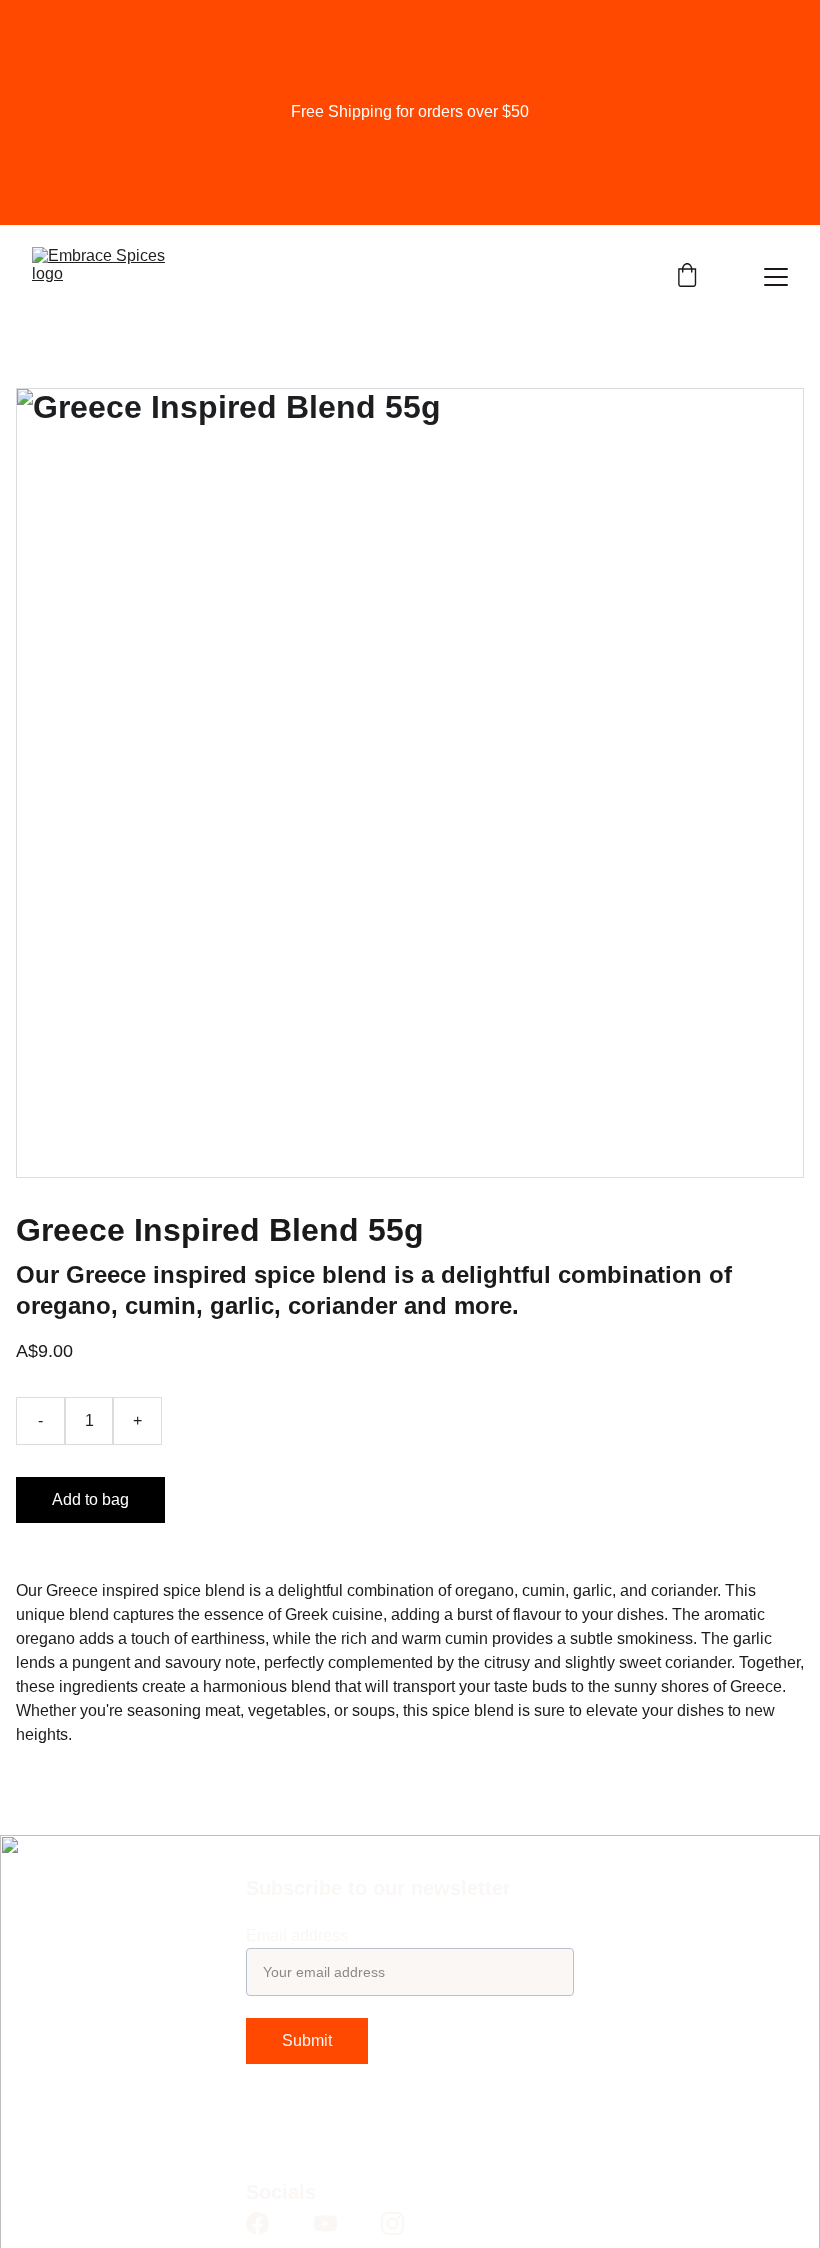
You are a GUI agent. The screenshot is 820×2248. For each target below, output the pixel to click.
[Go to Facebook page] (257, 2223)
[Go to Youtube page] (325, 2223)
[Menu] (776, 277)
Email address (297, 1935)
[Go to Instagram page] (392, 2223)
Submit (307, 2040)
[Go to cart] (687, 277)
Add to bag (90, 1499)
